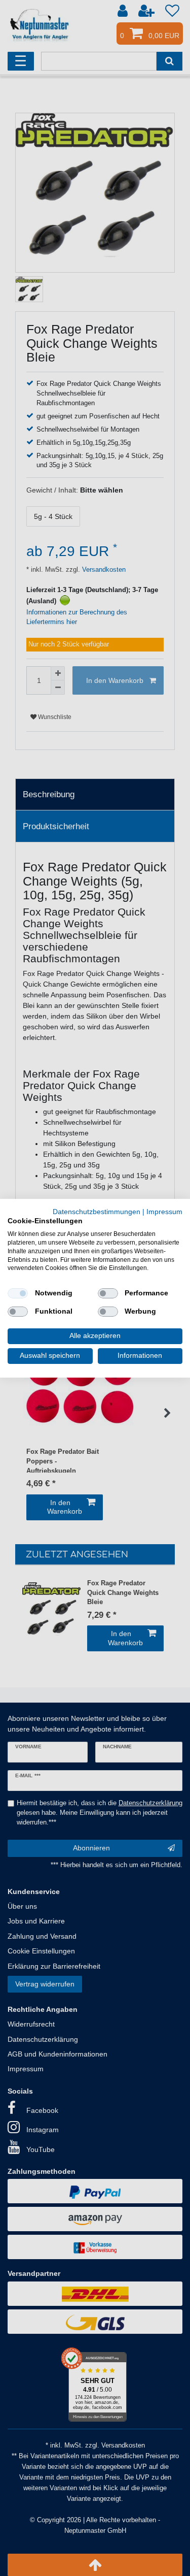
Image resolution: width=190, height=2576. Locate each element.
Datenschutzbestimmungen (97, 1211)
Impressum (164, 1211)
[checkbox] (18, 1293)
